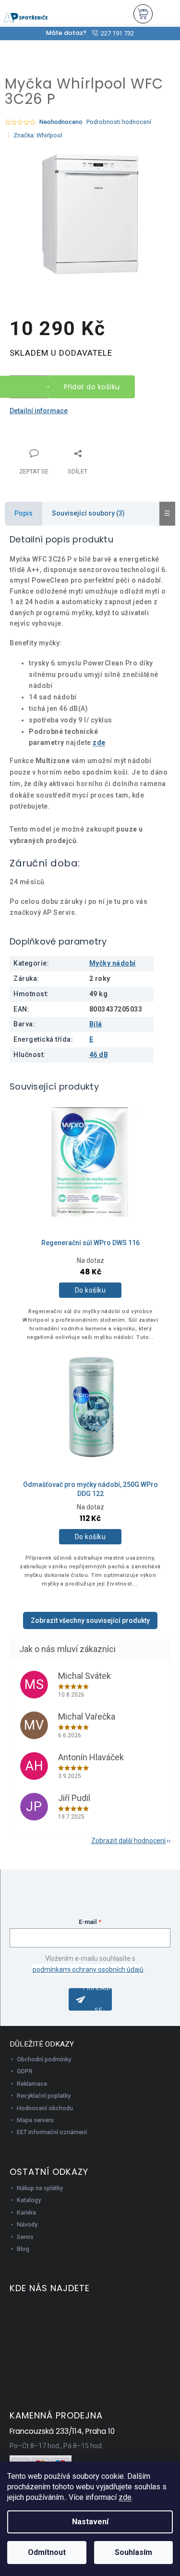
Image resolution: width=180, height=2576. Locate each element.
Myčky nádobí (113, 963)
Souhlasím (133, 2552)
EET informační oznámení (52, 2132)
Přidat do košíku (92, 387)
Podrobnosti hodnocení (119, 122)
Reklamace (32, 2084)
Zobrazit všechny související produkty (90, 1620)
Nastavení (90, 2522)
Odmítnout (47, 2552)
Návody (27, 2224)
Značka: (38, 135)
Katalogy (29, 2200)
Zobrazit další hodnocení (128, 1841)
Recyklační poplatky (44, 2096)
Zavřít (60, 448)
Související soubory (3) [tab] (88, 513)
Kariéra (26, 2212)
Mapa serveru (35, 2120)
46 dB (99, 1055)
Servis (25, 2237)
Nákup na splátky (40, 2188)
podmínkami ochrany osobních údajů (88, 1969)
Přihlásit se (97, 1999)
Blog (23, 2249)
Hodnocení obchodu (45, 2108)
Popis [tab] (24, 513)
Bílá (96, 1024)
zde (125, 2497)
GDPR (25, 2071)
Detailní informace (39, 411)
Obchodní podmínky (44, 2059)
